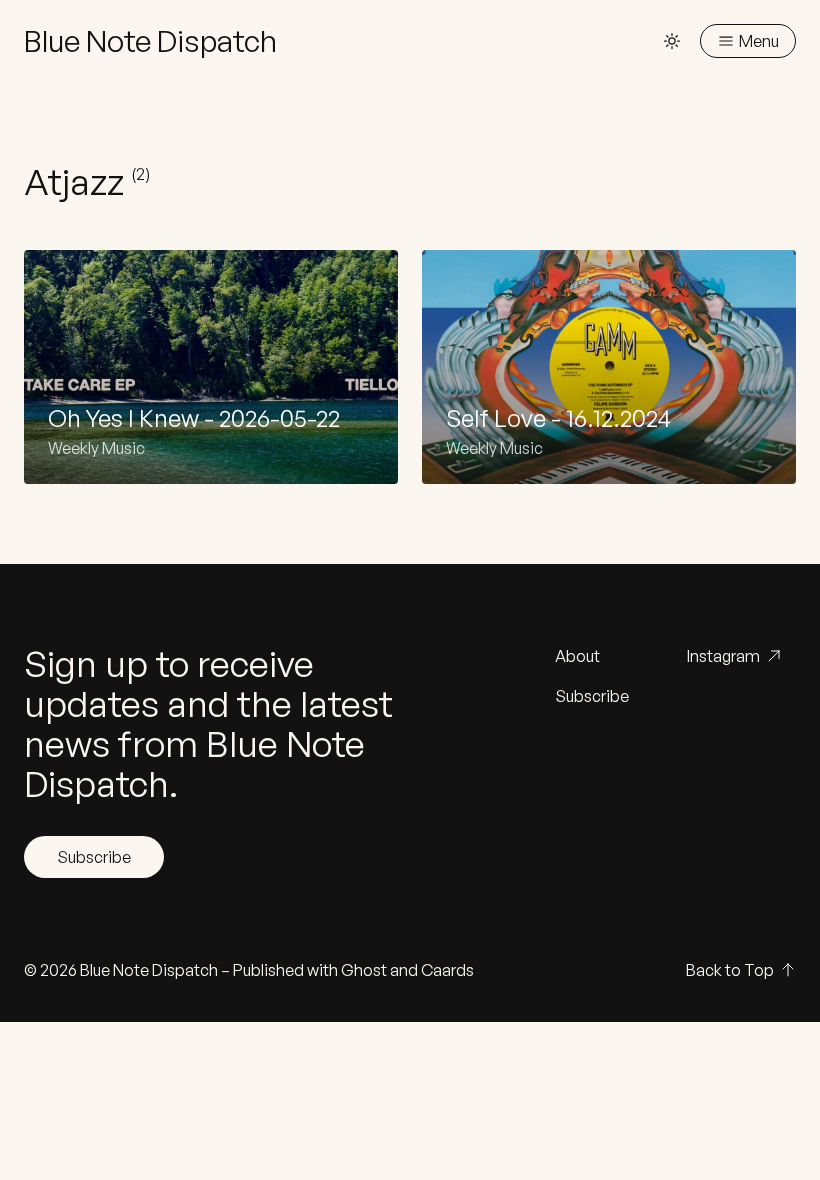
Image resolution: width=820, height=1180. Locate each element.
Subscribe (94, 857)
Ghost (364, 970)
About (577, 656)
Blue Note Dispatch (149, 970)
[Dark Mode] (672, 41)
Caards (447, 970)
